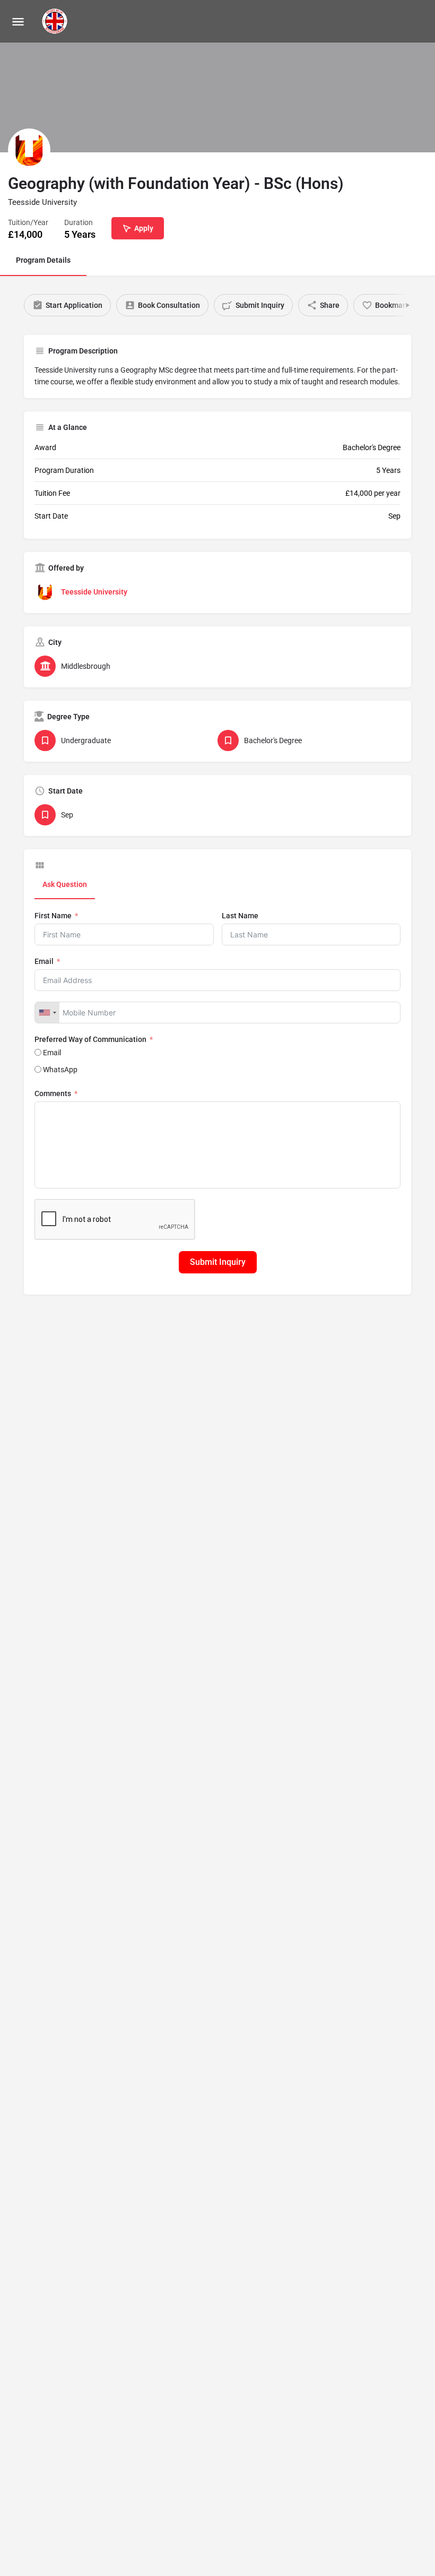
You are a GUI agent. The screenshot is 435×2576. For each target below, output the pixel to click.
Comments (53, 1093)
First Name (53, 916)
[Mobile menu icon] (18, 21)
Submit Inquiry (218, 1262)
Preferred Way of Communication (90, 1039)
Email (44, 961)
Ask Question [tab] (65, 884)
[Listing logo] (29, 150)
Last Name (240, 916)
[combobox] (47, 1013)
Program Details (43, 260)
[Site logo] (56, 21)
